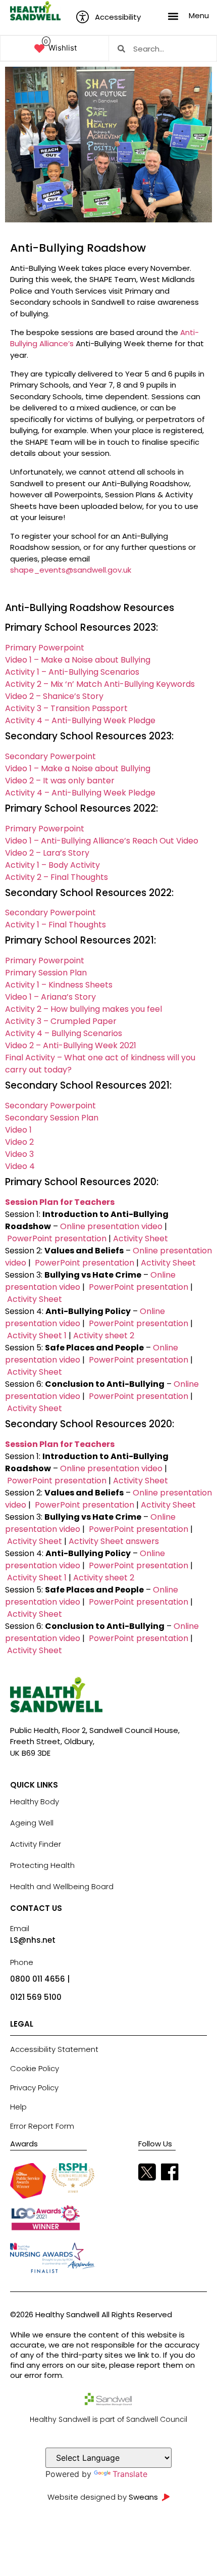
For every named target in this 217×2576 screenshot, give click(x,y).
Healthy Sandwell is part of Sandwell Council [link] (108, 2419)
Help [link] (18, 2107)
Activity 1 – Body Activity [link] (52, 865)
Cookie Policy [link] (35, 2068)
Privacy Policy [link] (34, 2088)
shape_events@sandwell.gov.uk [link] (71, 570)
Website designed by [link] (103, 2497)
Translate (130, 2474)
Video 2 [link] (19, 1142)
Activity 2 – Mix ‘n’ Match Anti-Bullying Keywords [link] (100, 684)
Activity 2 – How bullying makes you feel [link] (84, 1009)
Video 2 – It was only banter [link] (60, 781)
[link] (35, 11)
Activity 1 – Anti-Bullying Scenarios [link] (72, 672)
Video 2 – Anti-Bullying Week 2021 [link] (71, 1045)
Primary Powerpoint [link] (45, 648)
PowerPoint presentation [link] (58, 1238)
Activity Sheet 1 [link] (36, 1336)
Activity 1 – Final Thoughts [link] (56, 925)
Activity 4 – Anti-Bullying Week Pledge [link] (80, 720)
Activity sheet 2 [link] (103, 1336)
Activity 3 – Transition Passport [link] (66, 708)
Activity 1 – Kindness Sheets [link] (59, 985)
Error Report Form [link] (42, 2126)
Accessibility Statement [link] (54, 2049)
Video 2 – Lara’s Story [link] (47, 853)
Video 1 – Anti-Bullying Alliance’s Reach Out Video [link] (102, 841)
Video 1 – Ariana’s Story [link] (50, 997)
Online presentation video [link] (112, 1226)
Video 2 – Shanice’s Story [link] (54, 696)
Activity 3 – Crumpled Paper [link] (61, 1021)
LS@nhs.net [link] (33, 1940)
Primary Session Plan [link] (46, 973)
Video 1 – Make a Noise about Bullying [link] (78, 660)
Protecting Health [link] (42, 1865)
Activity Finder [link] (36, 1844)
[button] (173, 16)
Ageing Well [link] (32, 1823)
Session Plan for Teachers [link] (60, 1202)
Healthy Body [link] (35, 1801)
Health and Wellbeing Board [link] (62, 1886)
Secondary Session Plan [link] (52, 1118)
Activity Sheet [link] (140, 1238)
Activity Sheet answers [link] (114, 1541)
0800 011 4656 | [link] (40, 1979)
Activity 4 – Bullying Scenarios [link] (64, 1033)
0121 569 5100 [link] (36, 1997)
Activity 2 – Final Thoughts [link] (57, 877)
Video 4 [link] (20, 1166)
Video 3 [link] (19, 1154)
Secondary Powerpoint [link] (50, 756)
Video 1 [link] (18, 1130)
